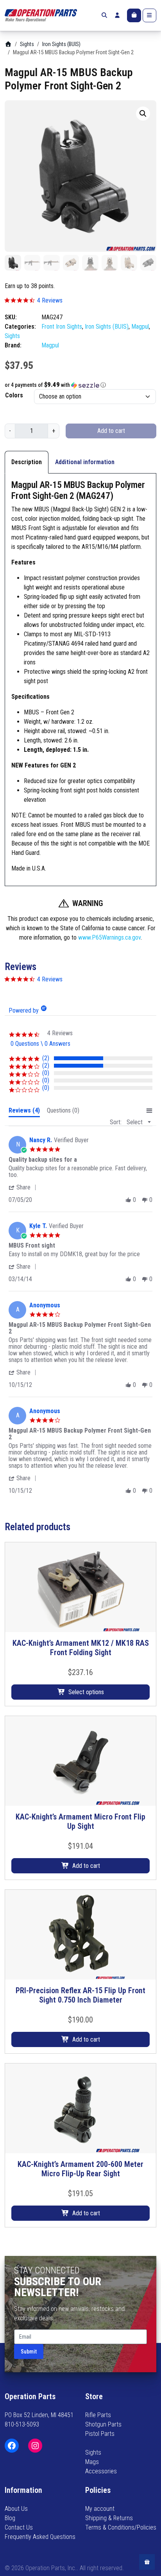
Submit (29, 2352)
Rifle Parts (98, 2415)
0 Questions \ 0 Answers (40, 1044)
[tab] (24, 1112)
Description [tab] (27, 462)
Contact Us (19, 2527)
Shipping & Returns (109, 2518)
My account (100, 2509)
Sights (27, 44)
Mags (92, 2462)
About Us (16, 2509)
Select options (86, 1692)
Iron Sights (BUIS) (61, 44)
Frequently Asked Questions (40, 2537)
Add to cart (111, 431)
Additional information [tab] (85, 462)
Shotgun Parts (103, 2424)
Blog (10, 2518)
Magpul (140, 327)
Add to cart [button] (86, 1866)
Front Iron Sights (62, 327)
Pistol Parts (100, 2434)
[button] (143, 114)
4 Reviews (50, 300)
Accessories (101, 2471)
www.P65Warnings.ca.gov (109, 937)
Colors (14, 395)
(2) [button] (46, 1058)
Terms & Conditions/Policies (121, 2527)
